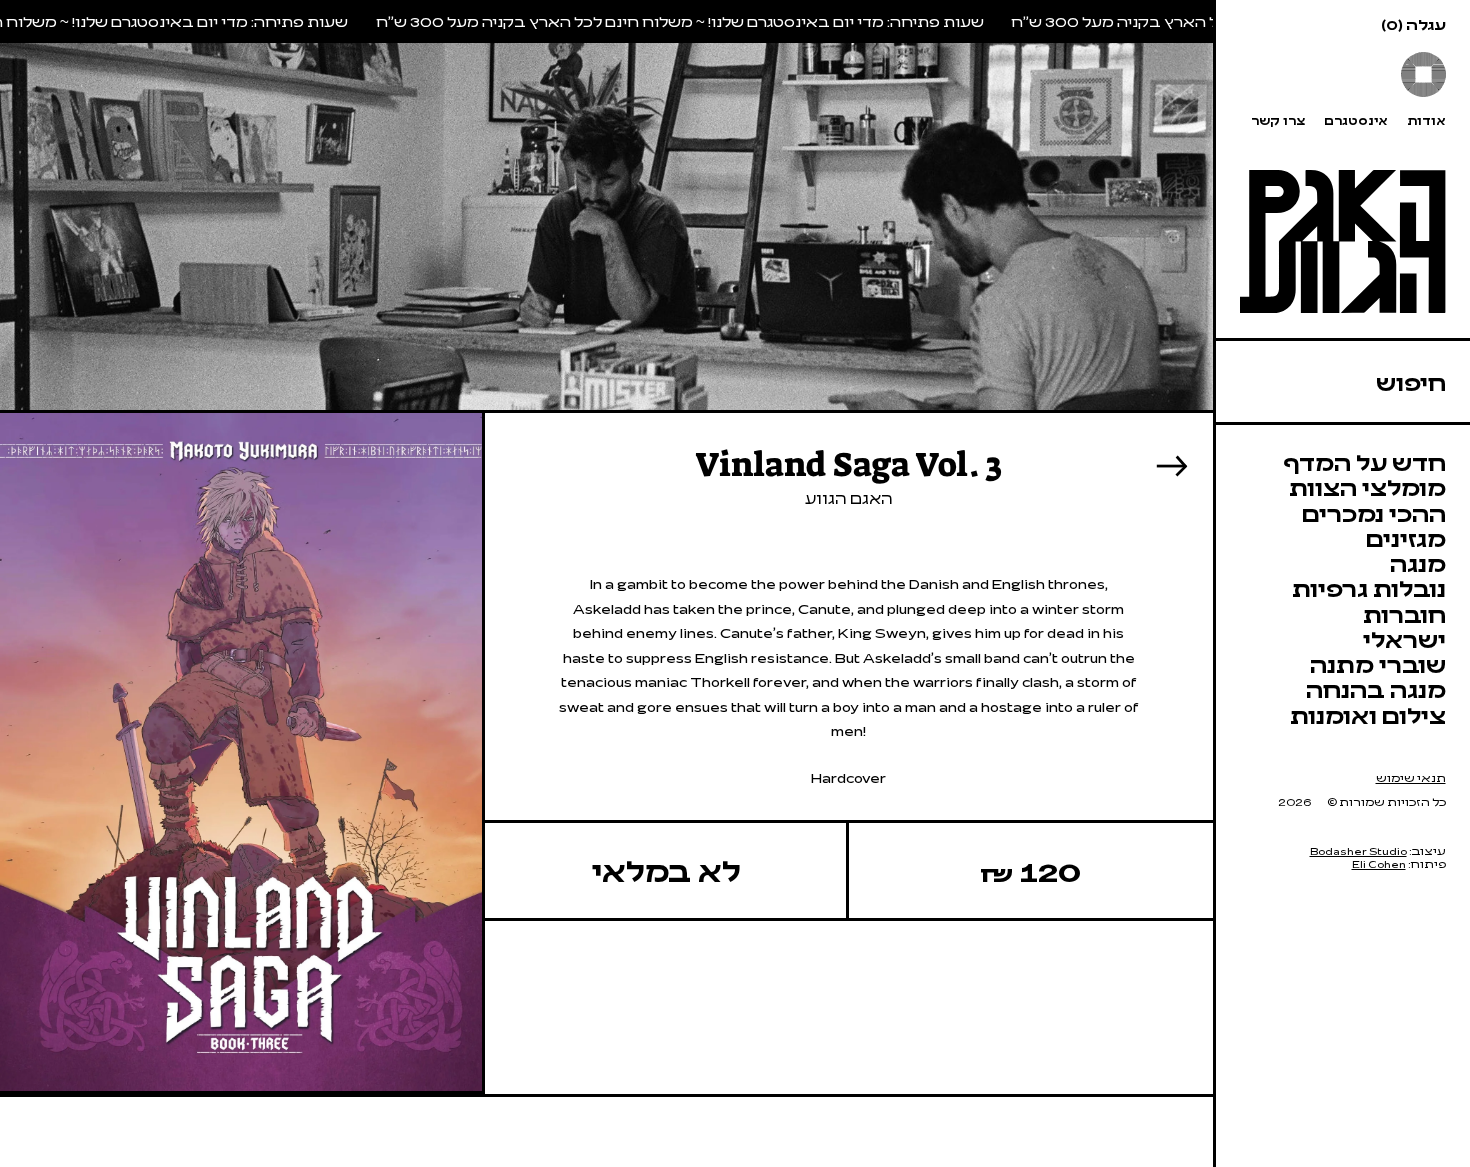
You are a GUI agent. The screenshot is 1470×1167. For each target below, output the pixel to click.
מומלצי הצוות (1367, 486)
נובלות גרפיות (1369, 587)
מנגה (1418, 562)
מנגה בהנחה (1376, 688)
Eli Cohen (1379, 863)
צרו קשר (1278, 120)
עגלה (1413, 24)
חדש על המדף (1364, 461)
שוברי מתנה (1378, 663)
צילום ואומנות (1368, 714)
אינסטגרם (1356, 120)
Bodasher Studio (1358, 850)
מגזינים (1406, 537)
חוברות (1404, 613)
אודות (1426, 120)
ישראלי (1404, 638)
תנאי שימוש (1411, 777)
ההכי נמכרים (1374, 512)
